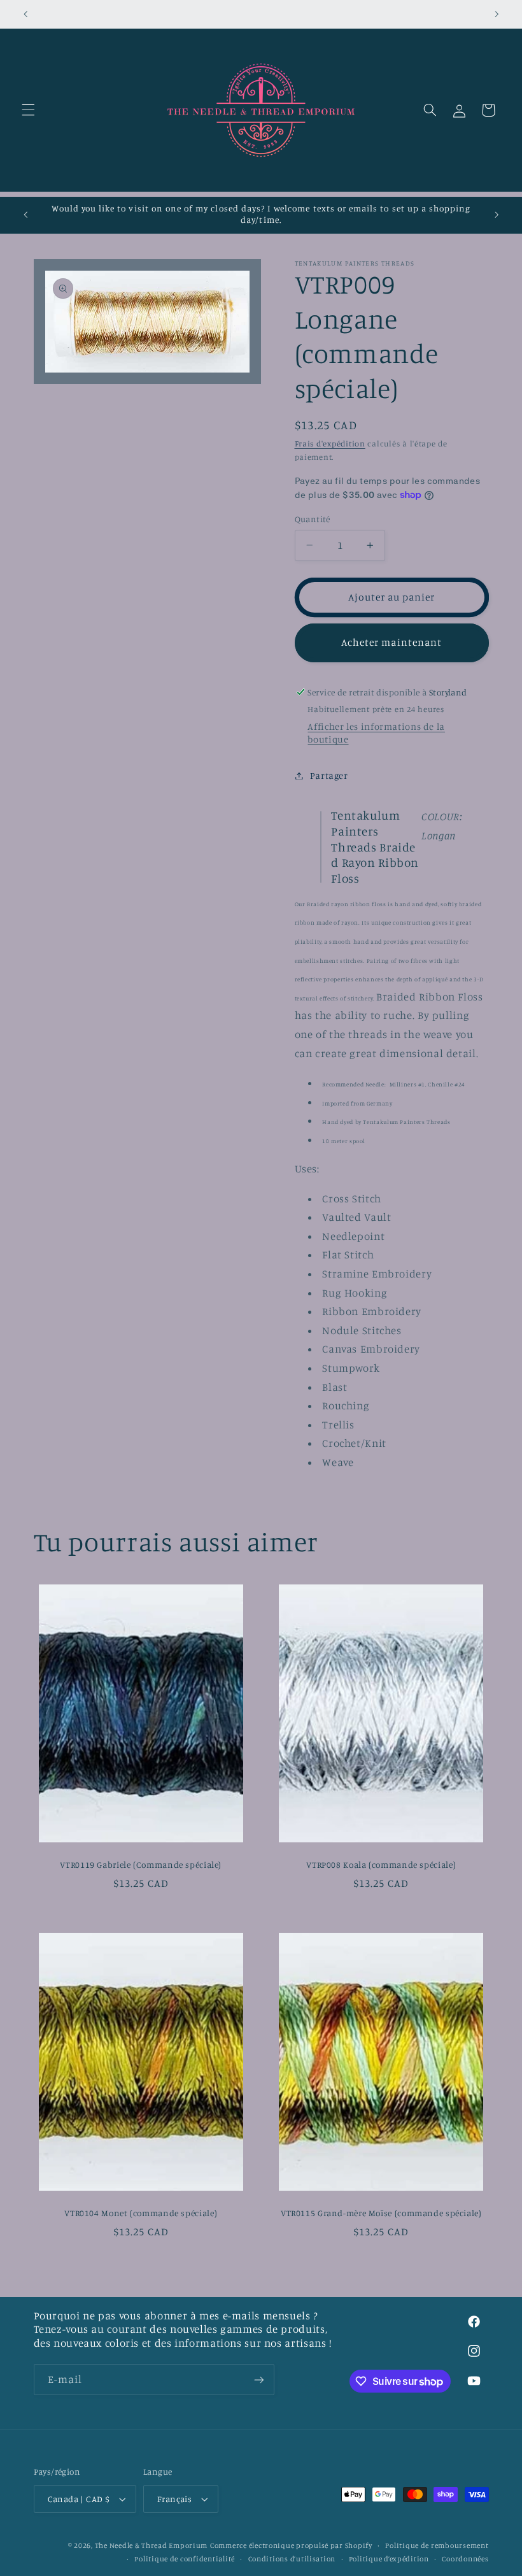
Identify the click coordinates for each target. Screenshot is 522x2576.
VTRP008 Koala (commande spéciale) (381, 1865)
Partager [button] (329, 775)
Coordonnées (465, 2559)
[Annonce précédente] (25, 14)
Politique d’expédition (389, 2559)
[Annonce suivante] (497, 14)
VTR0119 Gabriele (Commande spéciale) (141, 1865)
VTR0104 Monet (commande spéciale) (141, 2213)
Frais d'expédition (330, 444)
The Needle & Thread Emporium (152, 2545)
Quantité (313, 519)
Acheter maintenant (391, 642)
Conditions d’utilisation (292, 2559)
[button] (28, 110)
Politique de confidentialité (185, 2559)
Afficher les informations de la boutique (376, 733)
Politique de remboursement (437, 2545)
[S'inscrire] (258, 2380)
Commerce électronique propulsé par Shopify (291, 2545)
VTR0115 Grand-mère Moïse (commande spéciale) (381, 2213)
